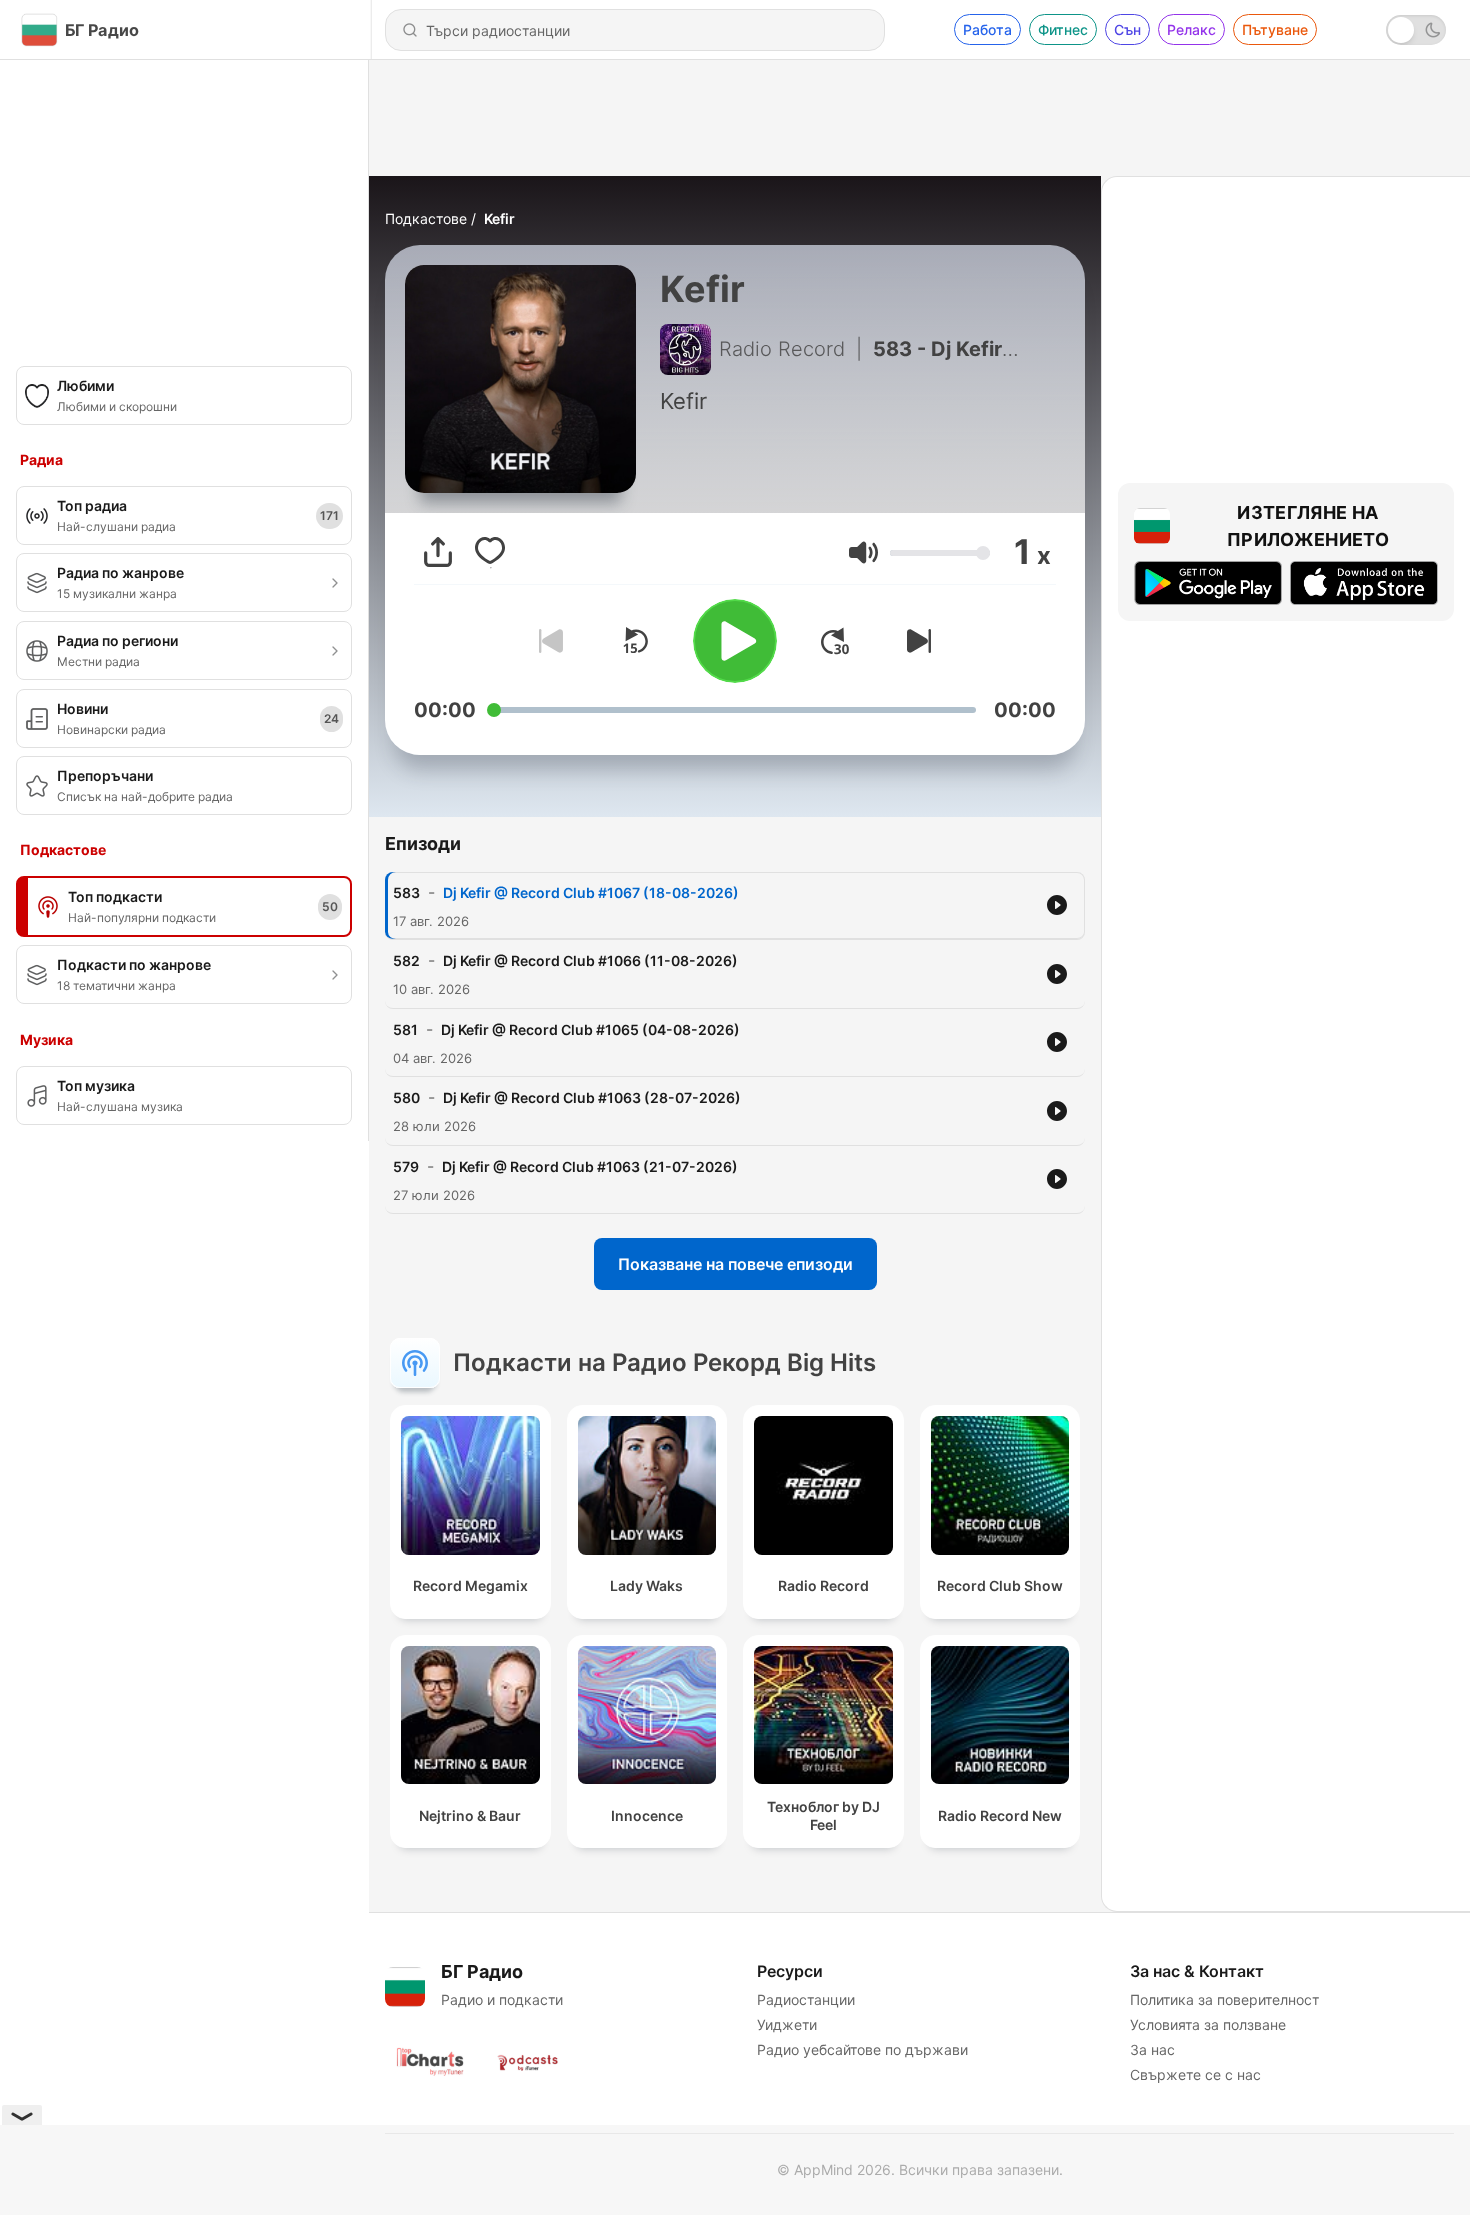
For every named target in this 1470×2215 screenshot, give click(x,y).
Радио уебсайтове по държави (862, 2049)
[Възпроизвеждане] (735, 641)
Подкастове (426, 218)
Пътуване (1275, 29)
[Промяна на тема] (1416, 30)
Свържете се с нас (1195, 2074)
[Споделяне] (438, 552)
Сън (1127, 29)
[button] (863, 552)
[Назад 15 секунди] (635, 641)
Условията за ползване (1208, 2024)
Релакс (1191, 29)
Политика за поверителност (1224, 1999)
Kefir (499, 218)
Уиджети (787, 2024)
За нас (1152, 2049)
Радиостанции (806, 1999)
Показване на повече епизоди (735, 1264)
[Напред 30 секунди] (835, 641)
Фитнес (1063, 29)
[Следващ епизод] (915, 641)
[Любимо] (490, 552)
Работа (987, 29)
